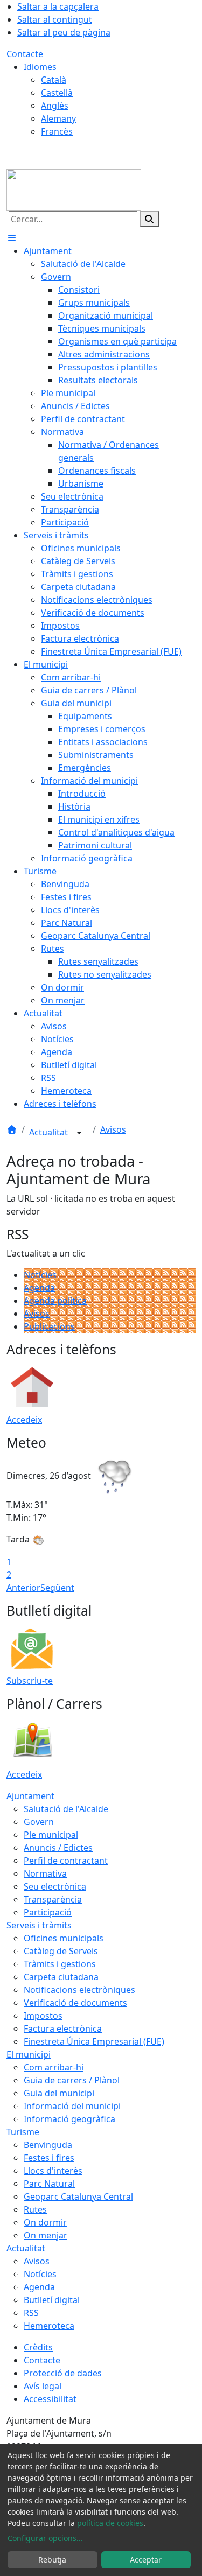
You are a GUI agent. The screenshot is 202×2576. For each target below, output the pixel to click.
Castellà (57, 93)
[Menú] (12, 238)
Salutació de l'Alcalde (66, 1809)
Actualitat (50, 1132)
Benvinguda (48, 2145)
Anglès (55, 106)
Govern (39, 1822)
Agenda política (55, 1301)
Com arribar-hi (54, 2067)
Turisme (23, 2132)
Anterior (23, 1588)
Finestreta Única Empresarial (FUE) (94, 2041)
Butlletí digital (52, 2300)
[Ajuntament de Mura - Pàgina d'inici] (74, 189)
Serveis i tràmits (39, 1925)
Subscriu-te (30, 1681)
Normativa (45, 1873)
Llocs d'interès (53, 2171)
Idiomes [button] (40, 67)
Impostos (43, 2016)
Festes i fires (49, 2158)
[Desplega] (79, 1133)
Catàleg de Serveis (61, 1951)
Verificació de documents (75, 2003)
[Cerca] (149, 219)
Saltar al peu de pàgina (64, 32)
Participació (48, 1912)
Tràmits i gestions (60, 1964)
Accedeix (24, 1420)
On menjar (46, 2235)
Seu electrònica (55, 1886)
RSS (31, 2313)
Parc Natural (49, 2184)
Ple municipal (51, 1835)
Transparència (53, 1899)
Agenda (39, 1288)
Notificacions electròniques (79, 1990)
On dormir (45, 2222)
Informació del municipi (72, 2106)
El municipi (29, 2054)
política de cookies (110, 2523)
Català (54, 80)
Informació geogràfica (69, 2119)
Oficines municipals (64, 1938)
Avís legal (43, 2386)
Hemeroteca (49, 2326)
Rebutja (52, 2560)
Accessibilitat (50, 2399)
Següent (57, 1588)
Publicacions (49, 1326)
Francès (57, 131)
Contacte (25, 54)
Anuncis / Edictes (58, 1848)
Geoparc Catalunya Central (78, 2196)
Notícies (40, 1275)
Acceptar (146, 2560)
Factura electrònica (63, 2028)
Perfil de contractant (66, 1861)
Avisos (113, 1129)
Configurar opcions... (45, 2538)
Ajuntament (30, 1796)
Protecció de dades (63, 2373)
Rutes (35, 2209)
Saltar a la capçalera (58, 6)
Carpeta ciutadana (61, 1977)
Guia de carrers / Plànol (72, 2080)
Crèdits (38, 2347)
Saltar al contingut (55, 19)
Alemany (58, 118)
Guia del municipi (59, 2093)
